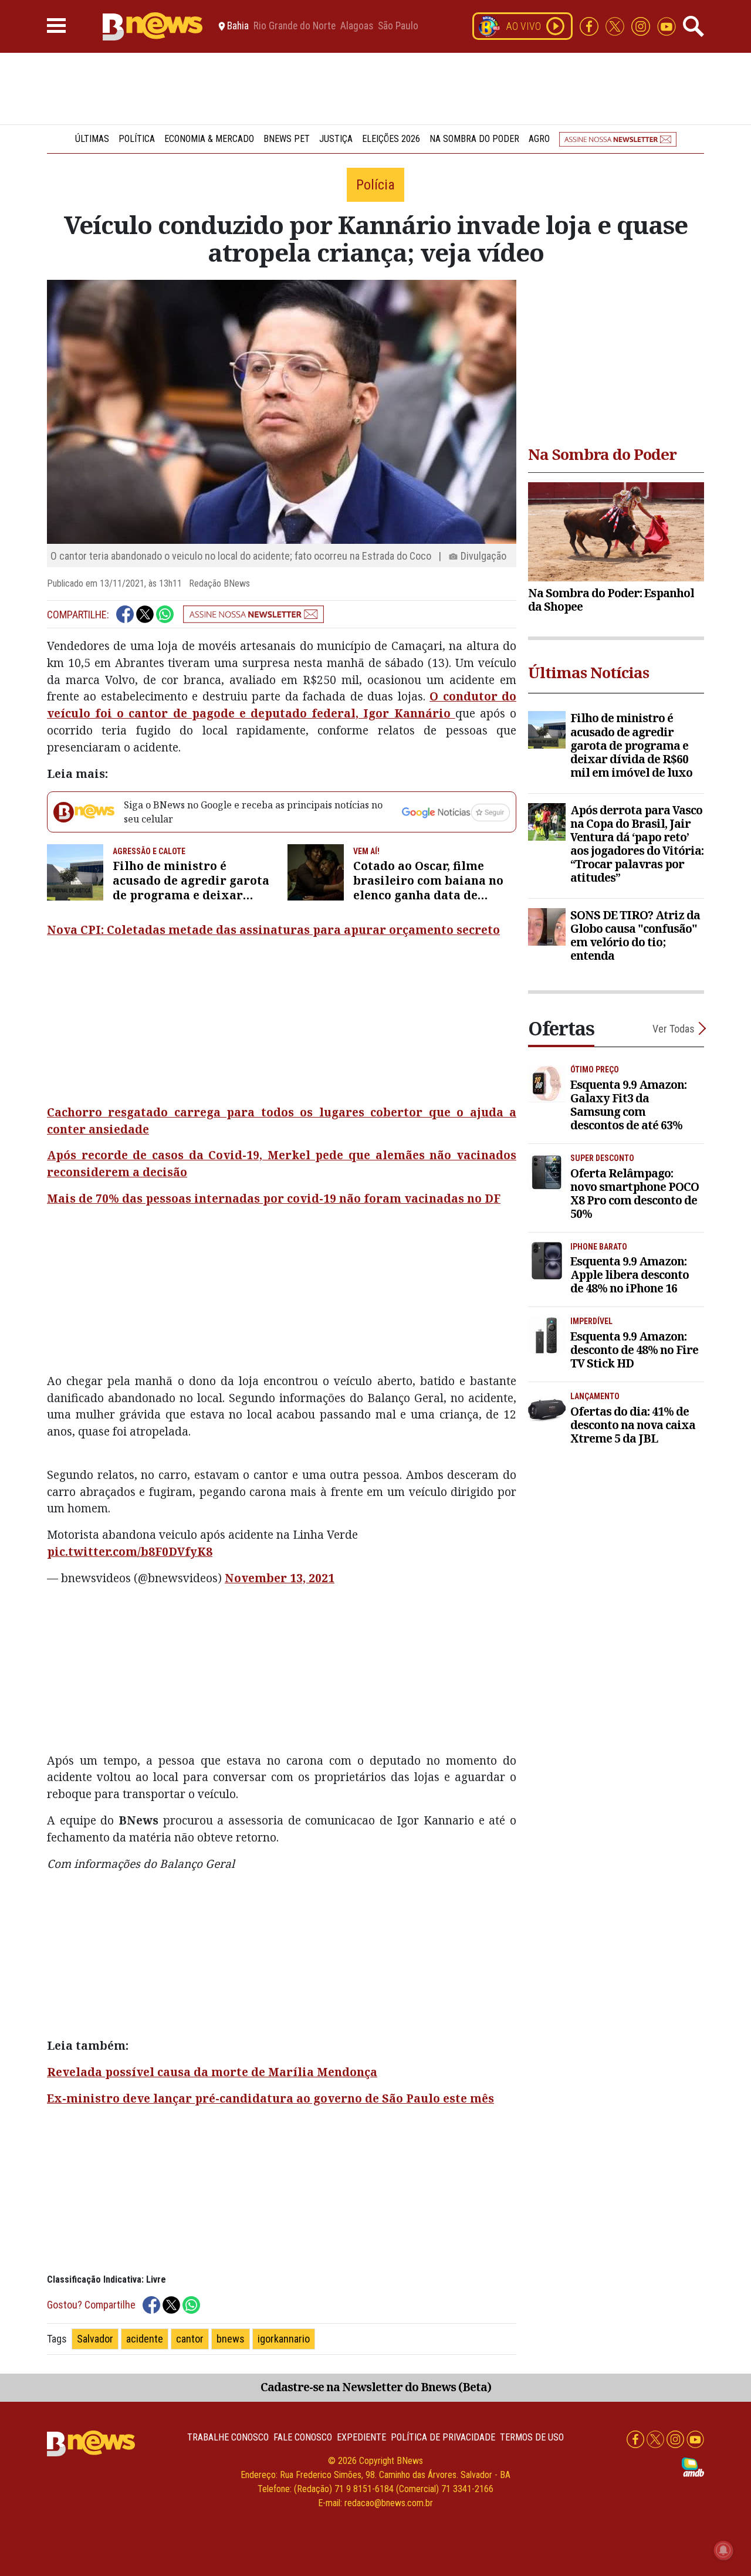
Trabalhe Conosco (228, 2437)
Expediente (361, 2437)
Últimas (92, 139)
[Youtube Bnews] (667, 26)
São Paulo (398, 26)
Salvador (95, 2339)
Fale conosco (303, 2437)
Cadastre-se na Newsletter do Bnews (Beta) (376, 2387)
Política (137, 139)
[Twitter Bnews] (616, 26)
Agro (539, 139)
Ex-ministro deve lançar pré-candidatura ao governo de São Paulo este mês (270, 2098)
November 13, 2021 (280, 1578)
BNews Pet (287, 139)
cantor (190, 2339)
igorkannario (284, 2339)
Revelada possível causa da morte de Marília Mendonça (212, 2072)
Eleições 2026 (391, 139)
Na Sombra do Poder (474, 139)
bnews (231, 2339)
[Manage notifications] (723, 2550)
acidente (145, 2339)
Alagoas (357, 26)
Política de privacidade (443, 2437)
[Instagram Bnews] (642, 26)
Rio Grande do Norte (295, 26)
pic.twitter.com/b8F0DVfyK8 (130, 1551)
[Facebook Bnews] (590, 26)
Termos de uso (532, 2437)
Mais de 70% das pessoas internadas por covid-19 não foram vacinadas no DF (274, 1198)
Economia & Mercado (209, 139)
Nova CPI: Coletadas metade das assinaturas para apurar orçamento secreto (273, 930)
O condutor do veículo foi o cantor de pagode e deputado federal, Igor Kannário (282, 705)
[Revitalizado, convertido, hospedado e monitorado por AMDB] (693, 2467)
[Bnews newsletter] (618, 139)
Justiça (336, 139)
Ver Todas (674, 1029)
